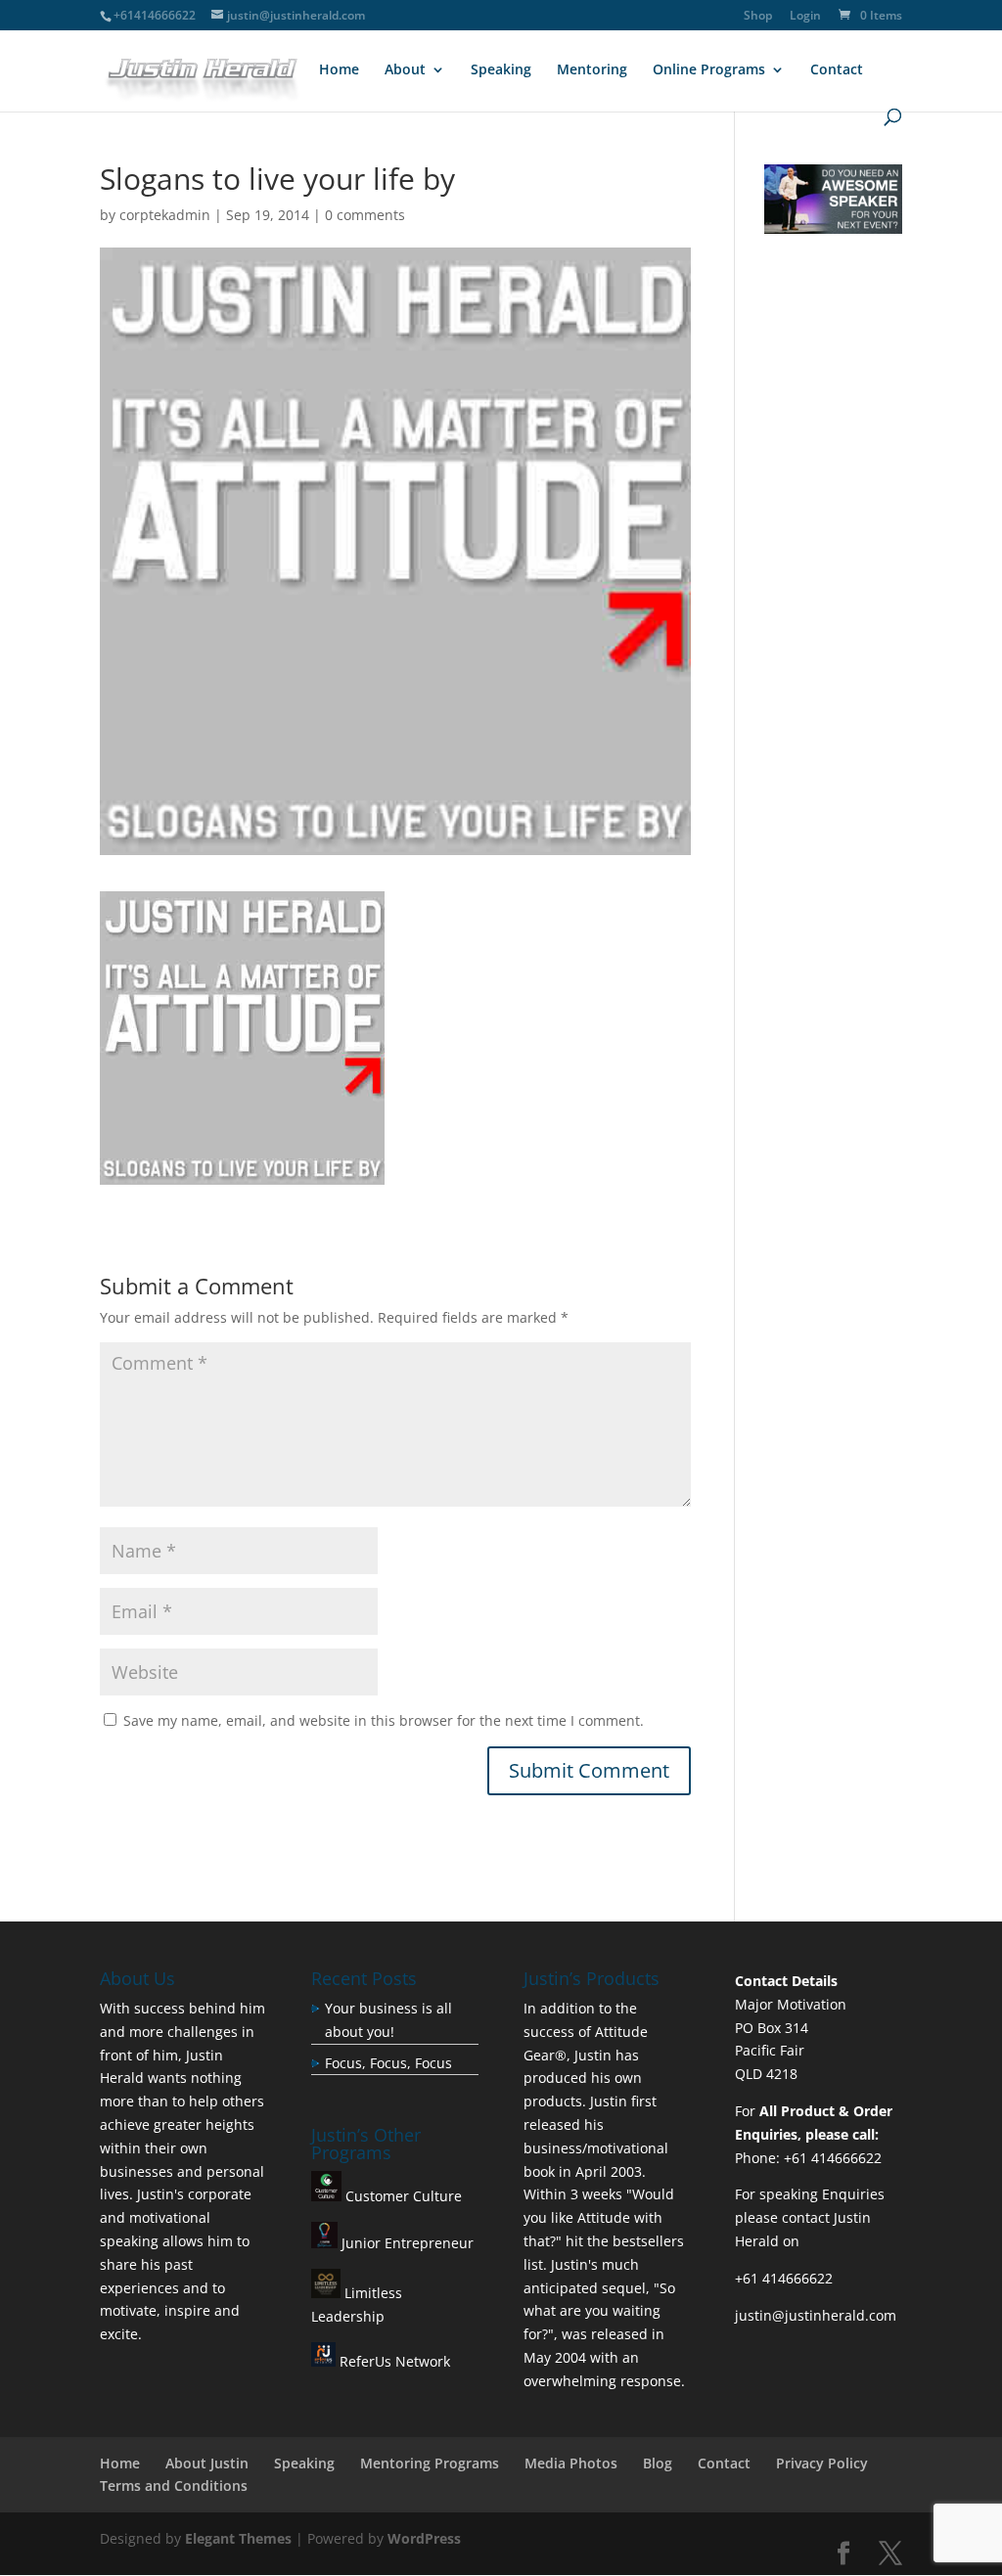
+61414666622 (155, 15)
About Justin (207, 2463)
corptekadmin (165, 215)
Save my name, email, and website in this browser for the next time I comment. (384, 1720)
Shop (758, 17)
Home (339, 70)
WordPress (424, 2538)
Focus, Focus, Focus (388, 2063)
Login (805, 17)
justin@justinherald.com (816, 2315)
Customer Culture (402, 2196)
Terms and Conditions (174, 2486)
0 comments (365, 215)
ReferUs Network (393, 2361)
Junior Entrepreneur (406, 2243)
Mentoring (592, 70)
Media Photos (571, 2463)
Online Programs (709, 70)
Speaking (501, 70)
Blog (658, 2463)
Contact (837, 70)
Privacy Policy (822, 2463)
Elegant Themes (238, 2538)
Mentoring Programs (430, 2463)
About (405, 70)
